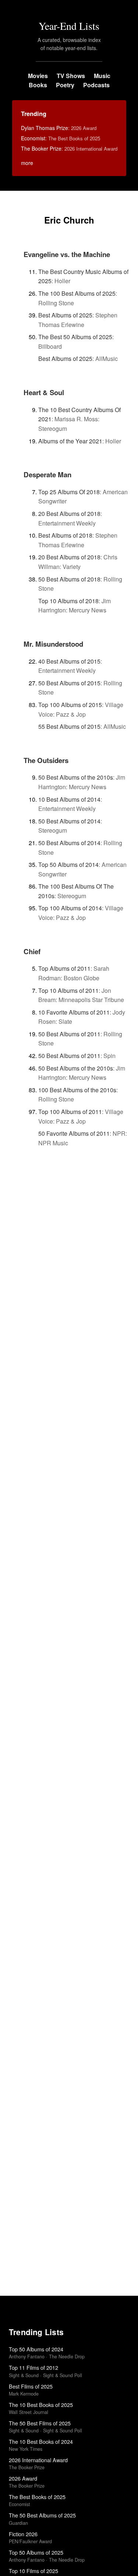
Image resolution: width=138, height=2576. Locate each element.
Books (38, 85)
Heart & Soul (44, 392)
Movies (38, 76)
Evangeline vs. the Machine (67, 254)
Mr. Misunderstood (53, 644)
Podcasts (96, 85)
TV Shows (71, 76)
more (27, 163)
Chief (32, 951)
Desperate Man (47, 475)
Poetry (65, 85)
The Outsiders (46, 760)
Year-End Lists (69, 26)
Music (102, 76)
